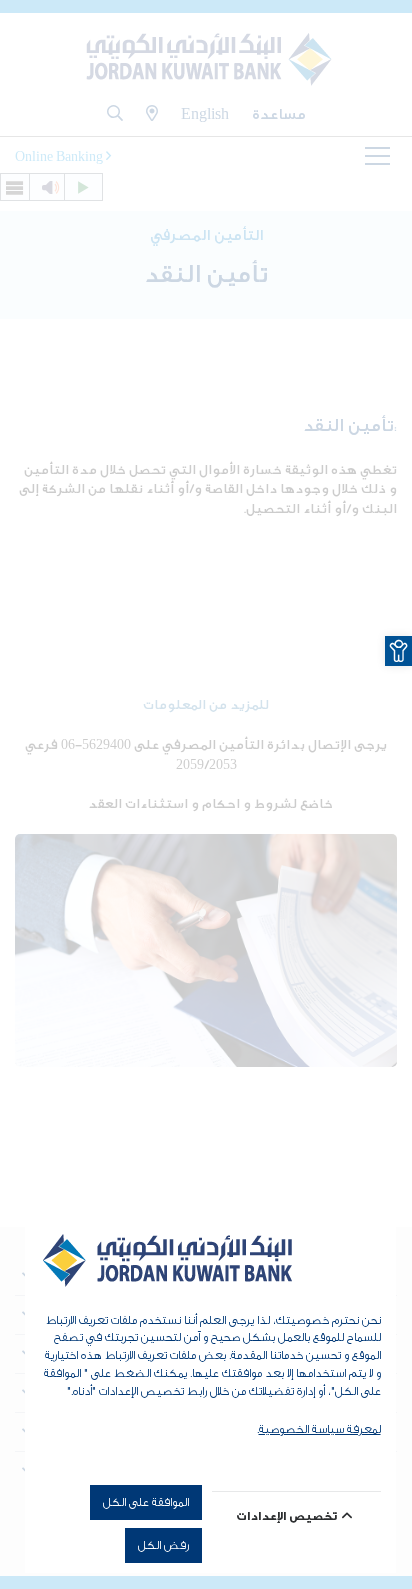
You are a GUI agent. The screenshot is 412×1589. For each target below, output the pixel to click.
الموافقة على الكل (146, 1502)
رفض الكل (163, 1545)
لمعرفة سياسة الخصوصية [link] (320, 1429)
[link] (398, 651)
